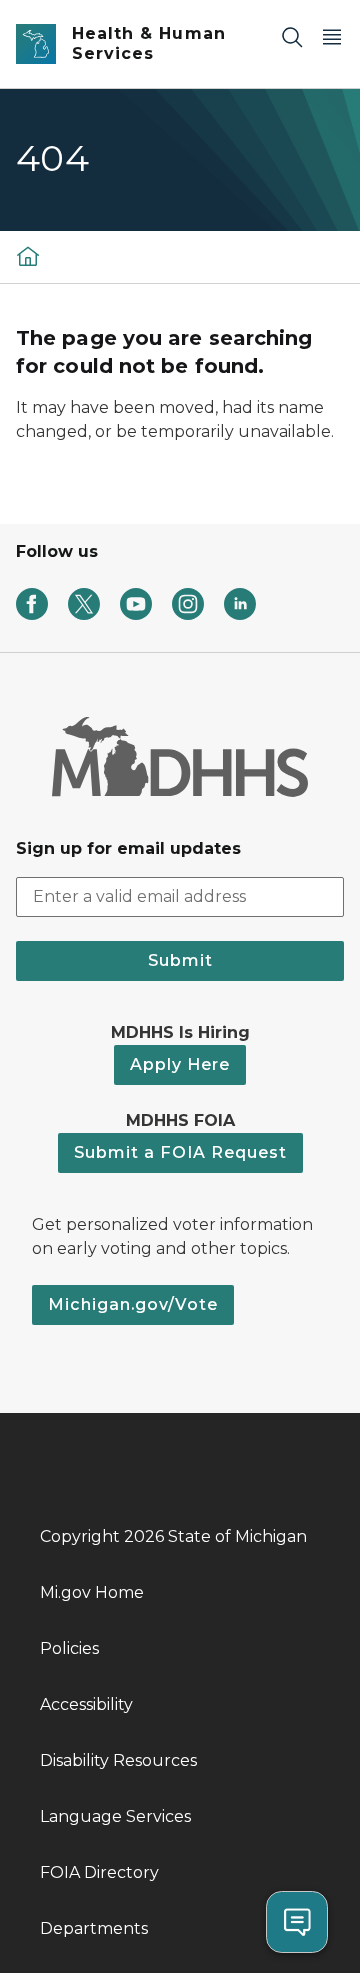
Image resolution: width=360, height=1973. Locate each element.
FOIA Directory (99, 1872)
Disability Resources (118, 1760)
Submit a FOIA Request (180, 1152)
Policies (69, 1648)
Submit (180, 960)
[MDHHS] (28, 255)
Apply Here (180, 1064)
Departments (94, 1928)
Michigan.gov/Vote (133, 1304)
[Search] (292, 36)
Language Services (115, 1816)
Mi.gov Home (92, 1592)
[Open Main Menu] (332, 36)
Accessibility (86, 1704)
